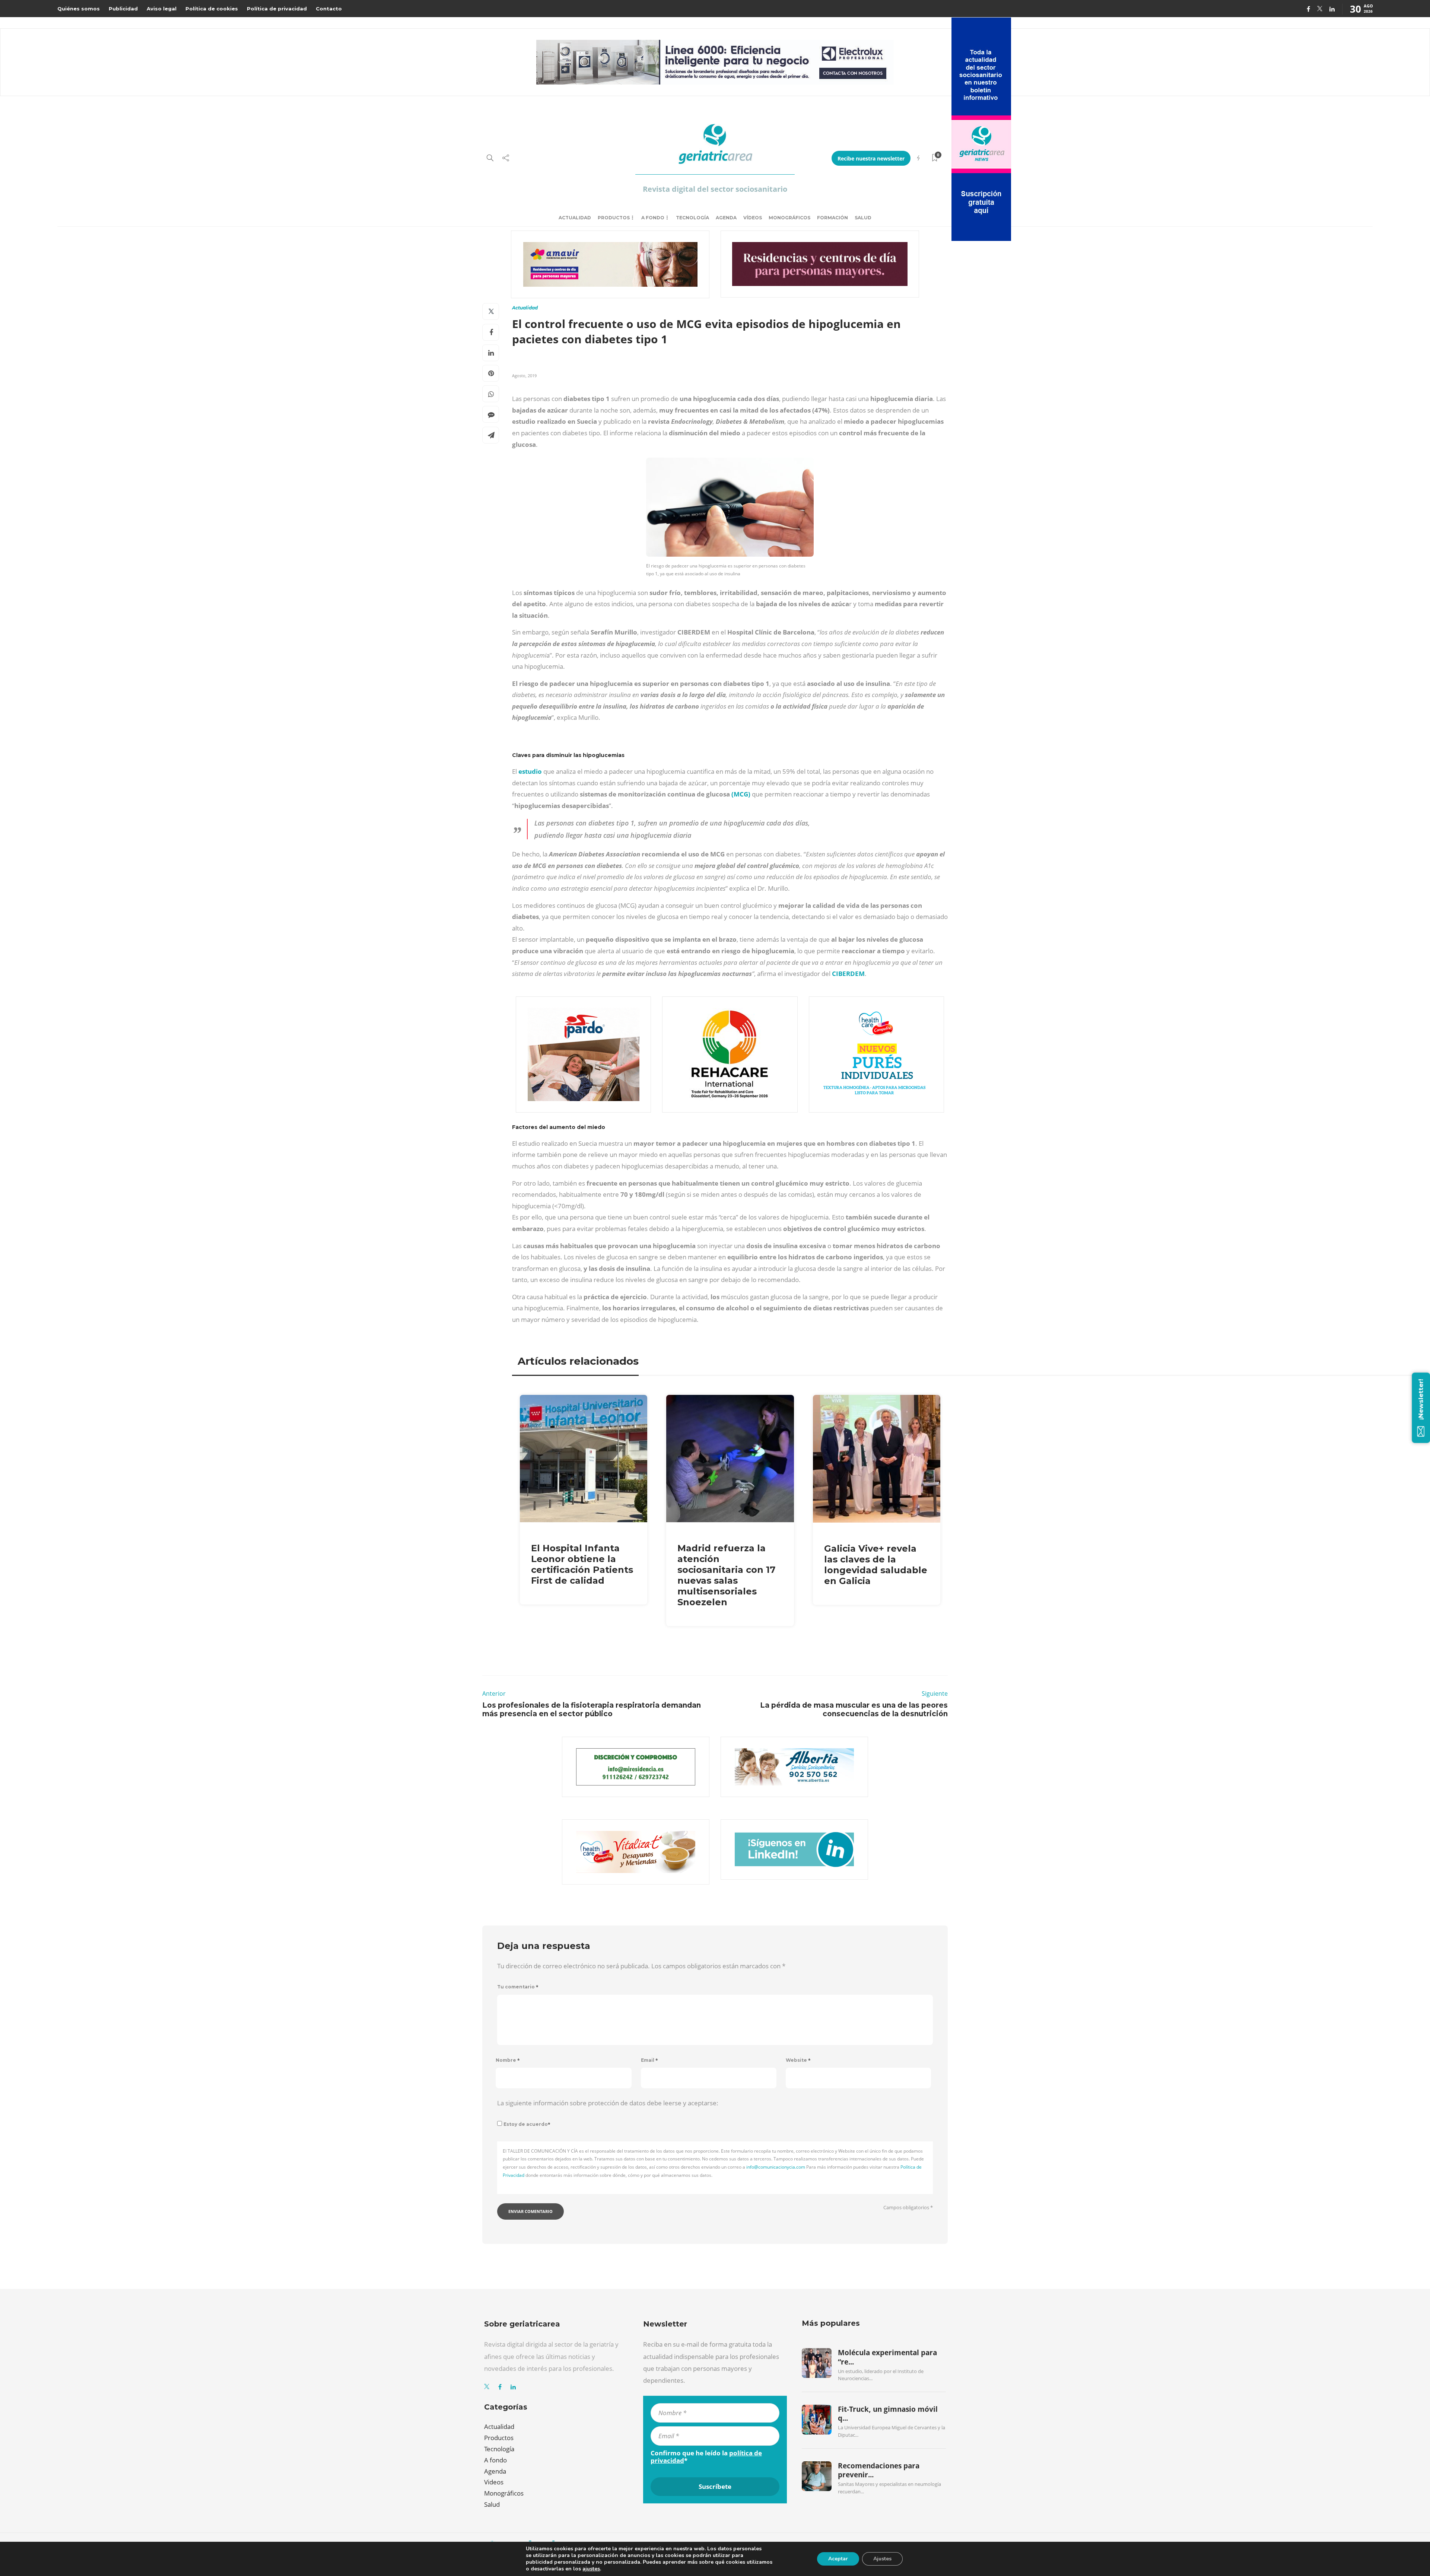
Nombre (508, 2060)
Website (798, 2060)
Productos (614, 218)
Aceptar (838, 2559)
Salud (863, 218)
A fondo (653, 218)
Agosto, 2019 (524, 376)
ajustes (591, 2569)
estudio (531, 771)
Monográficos (789, 218)
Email (649, 2060)
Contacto (329, 9)
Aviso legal (162, 9)
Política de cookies (212, 9)
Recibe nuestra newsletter (871, 158)
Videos (494, 2482)
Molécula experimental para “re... (887, 2357)
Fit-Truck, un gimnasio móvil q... (888, 2414)
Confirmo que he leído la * (706, 2457)
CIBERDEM (848, 974)
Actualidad (575, 218)
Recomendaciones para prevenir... (879, 2470)
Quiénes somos (79, 9)
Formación (832, 218)
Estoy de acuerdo (527, 2124)
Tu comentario (518, 1987)
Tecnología (692, 218)
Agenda (726, 218)
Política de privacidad (277, 9)
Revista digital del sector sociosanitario (715, 189)
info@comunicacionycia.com (776, 2167)
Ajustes (882, 2559)
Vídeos (753, 218)
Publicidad (123, 9)
